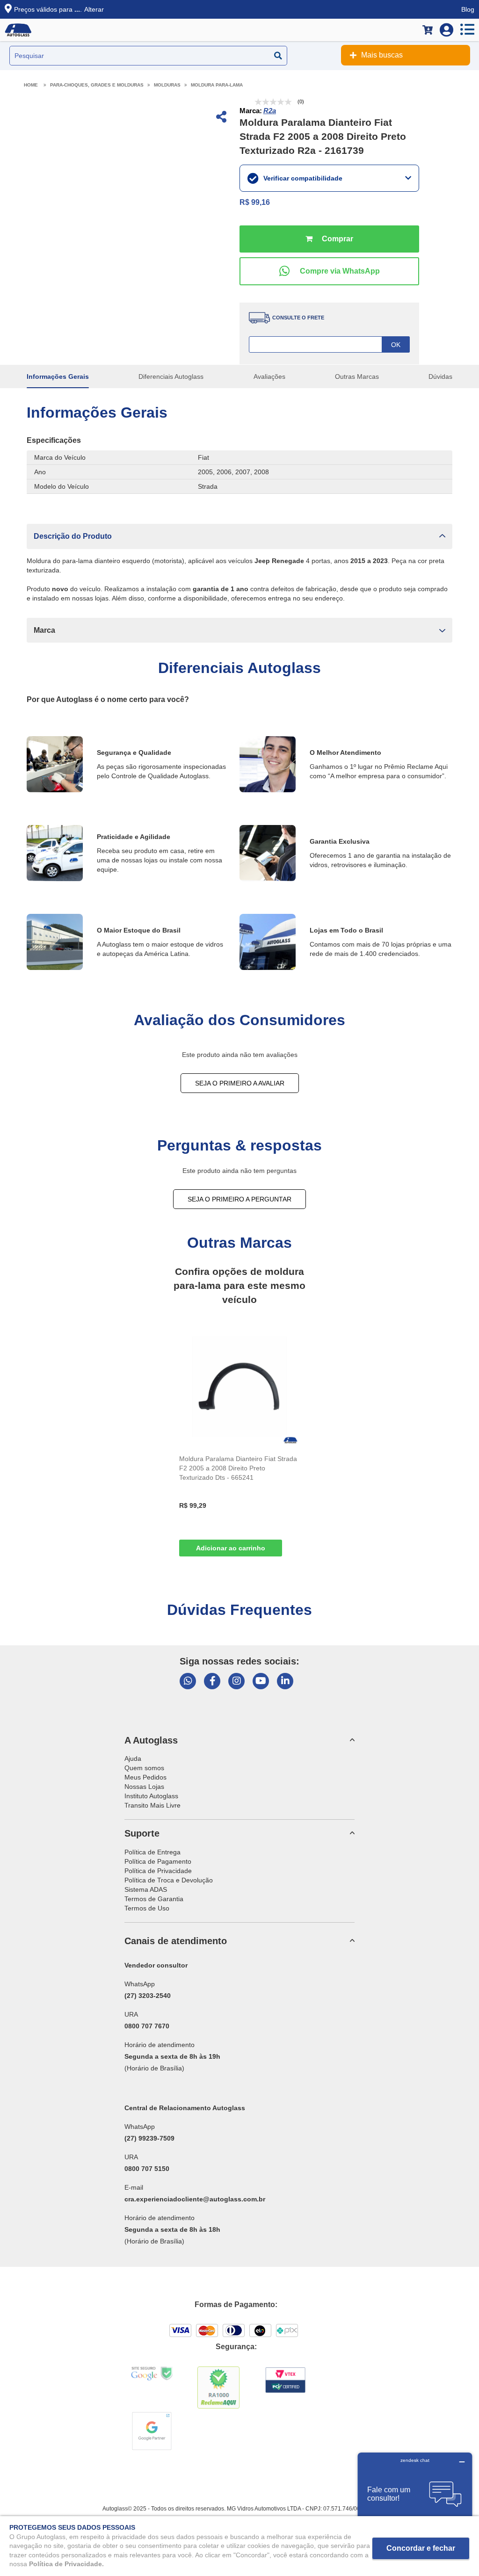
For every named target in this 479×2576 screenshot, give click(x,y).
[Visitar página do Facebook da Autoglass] (212, 1681)
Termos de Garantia (154, 1899)
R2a (270, 111)
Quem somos (144, 1768)
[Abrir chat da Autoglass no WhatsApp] (188, 1681)
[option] (239, 1444)
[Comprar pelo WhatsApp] (329, 271)
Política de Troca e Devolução (169, 1880)
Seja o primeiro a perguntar (239, 1199)
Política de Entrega (152, 1852)
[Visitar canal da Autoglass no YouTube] (261, 1681)
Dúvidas (440, 376)
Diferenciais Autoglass (171, 376)
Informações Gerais (58, 376)
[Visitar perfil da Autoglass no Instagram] (236, 1681)
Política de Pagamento (158, 1861)
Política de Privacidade (158, 1871)
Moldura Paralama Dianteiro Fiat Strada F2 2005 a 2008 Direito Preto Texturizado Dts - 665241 (238, 1468)
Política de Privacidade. (66, 2564)
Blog (468, 9)
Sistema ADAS (146, 1889)
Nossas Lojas (144, 1787)
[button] (239, 536)
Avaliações (269, 376)
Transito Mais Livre (152, 1805)
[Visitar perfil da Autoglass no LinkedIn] (285, 1681)
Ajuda (133, 1758)
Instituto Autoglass (151, 1796)
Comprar (329, 239)
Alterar (94, 9)
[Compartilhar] (220, 118)
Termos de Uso (147, 1908)
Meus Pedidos (145, 1777)
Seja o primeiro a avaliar (240, 1083)
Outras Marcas (357, 376)
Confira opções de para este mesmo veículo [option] (239, 1285)
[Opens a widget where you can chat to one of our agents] (415, 2499)
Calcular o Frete (329, 344)
